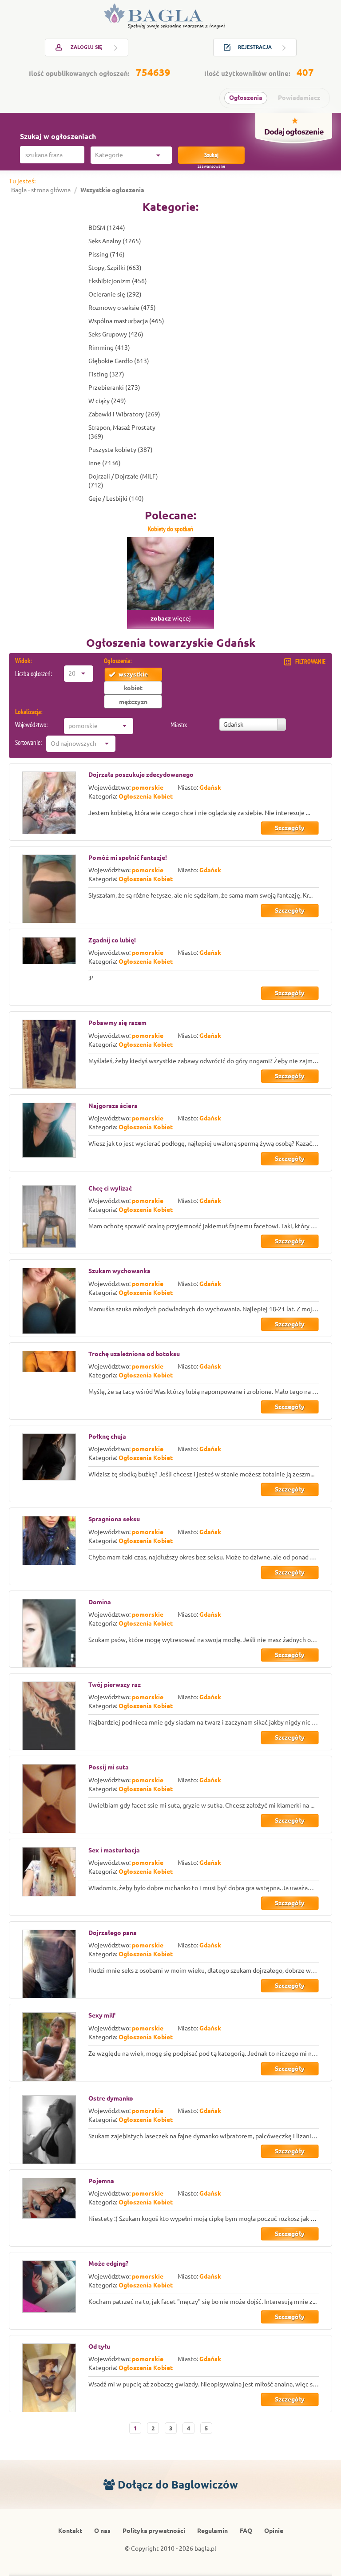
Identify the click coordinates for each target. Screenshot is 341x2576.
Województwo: (31, 725)
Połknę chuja (107, 1436)
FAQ (246, 2531)
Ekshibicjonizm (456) (118, 281)
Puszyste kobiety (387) (121, 450)
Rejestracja (255, 47)
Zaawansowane (211, 166)
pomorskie (148, 787)
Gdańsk (210, 787)
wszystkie (133, 674)
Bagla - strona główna (41, 190)
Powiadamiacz (299, 98)
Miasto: (179, 725)
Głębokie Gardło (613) (119, 361)
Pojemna (101, 2181)
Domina (100, 1602)
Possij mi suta (109, 1767)
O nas (102, 2531)
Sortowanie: (28, 742)
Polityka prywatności (154, 2531)
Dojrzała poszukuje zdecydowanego (141, 775)
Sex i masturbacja (114, 1850)
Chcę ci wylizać (110, 1188)
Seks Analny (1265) (115, 241)
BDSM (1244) (107, 228)
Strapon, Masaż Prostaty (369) (122, 432)
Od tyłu (99, 2346)
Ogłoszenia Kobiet (146, 796)
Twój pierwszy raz (115, 1685)
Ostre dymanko (111, 2098)
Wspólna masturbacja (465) (126, 321)
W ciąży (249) (107, 401)
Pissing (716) (107, 254)
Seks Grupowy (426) (116, 334)
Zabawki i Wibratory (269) (124, 414)
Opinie (274, 2531)
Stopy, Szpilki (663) (115, 268)
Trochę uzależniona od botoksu (134, 1354)
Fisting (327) (106, 374)
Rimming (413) (109, 348)
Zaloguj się (86, 47)
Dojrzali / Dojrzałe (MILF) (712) (123, 481)
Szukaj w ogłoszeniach (58, 136)
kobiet (133, 688)
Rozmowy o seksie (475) (122, 308)
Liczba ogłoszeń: (34, 674)
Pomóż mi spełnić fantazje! (128, 858)
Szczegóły (290, 828)
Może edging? (108, 2263)
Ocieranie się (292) (115, 294)
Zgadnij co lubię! (112, 940)
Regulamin (212, 2531)
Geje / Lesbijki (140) (116, 499)
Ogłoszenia (246, 98)
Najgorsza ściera (113, 1106)
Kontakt (70, 2531)
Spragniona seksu (114, 1519)
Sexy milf (102, 2015)
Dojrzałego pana (113, 1933)
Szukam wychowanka (119, 1271)
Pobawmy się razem (117, 1023)
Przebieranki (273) (114, 388)
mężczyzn (133, 702)
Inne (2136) (105, 463)
